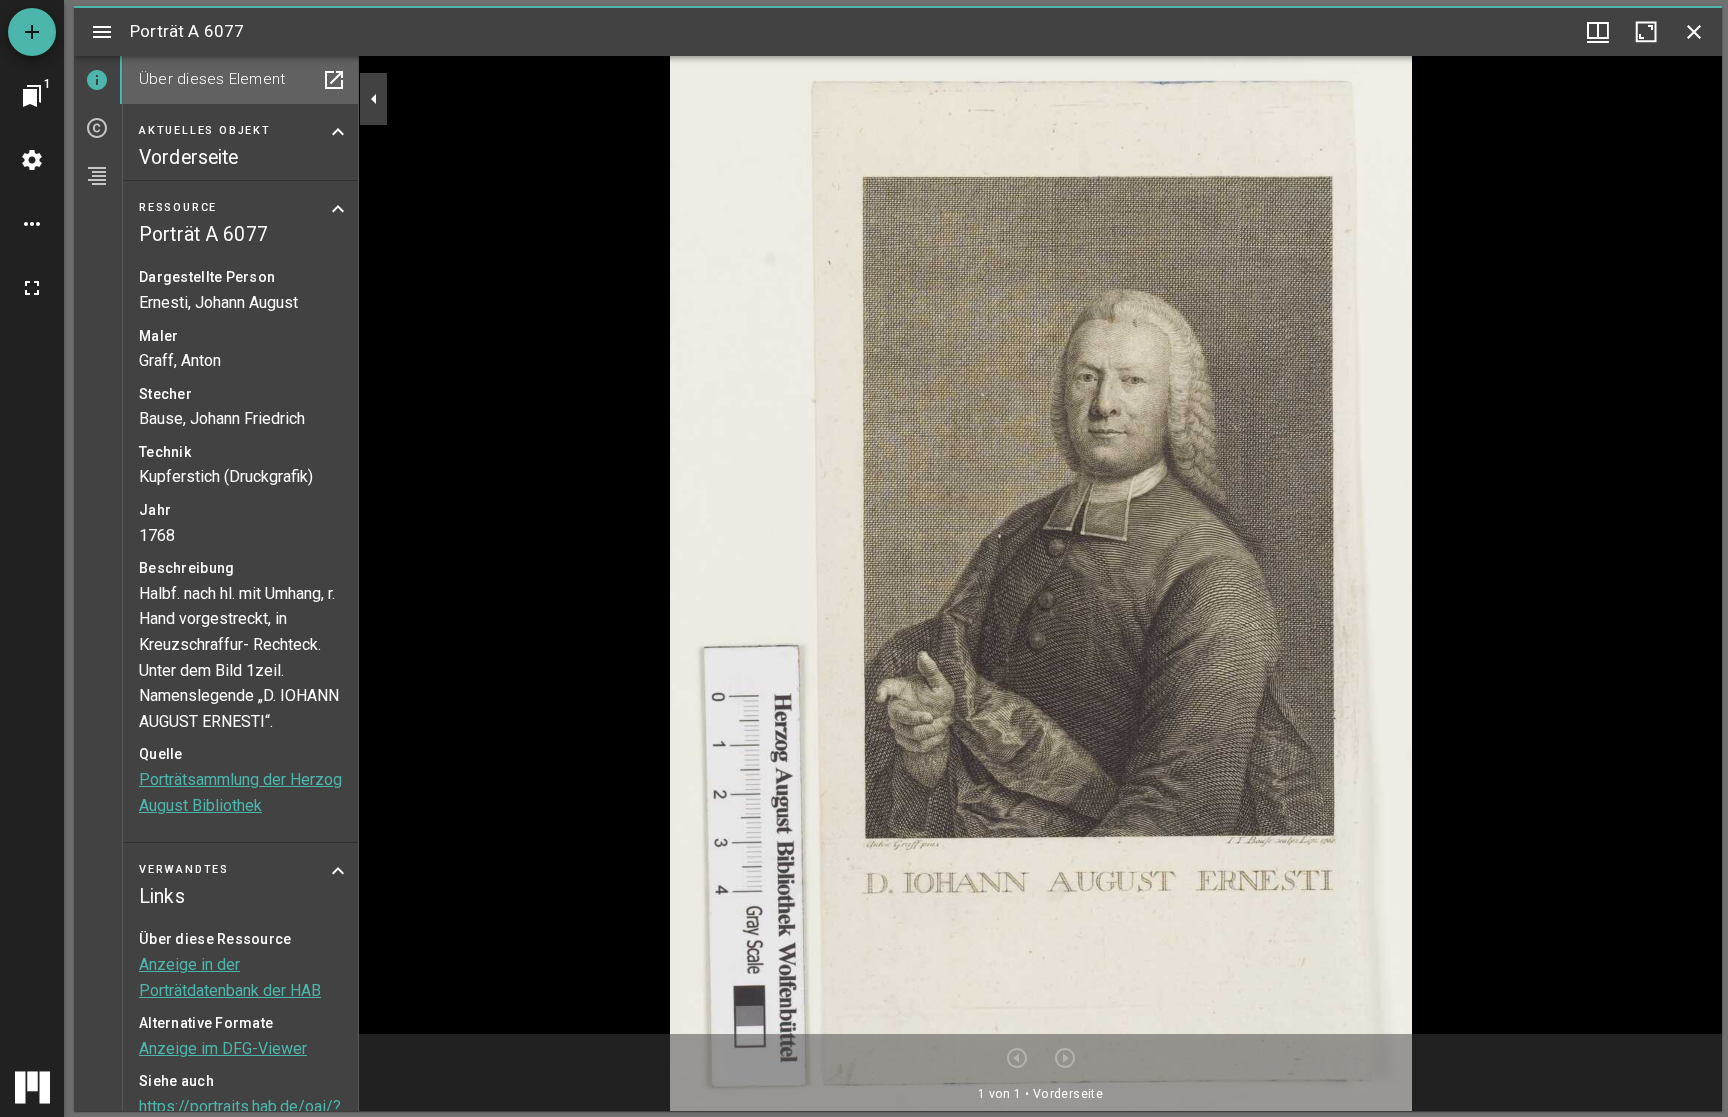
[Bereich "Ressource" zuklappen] (338, 209)
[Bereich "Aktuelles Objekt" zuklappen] (338, 132)
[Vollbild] (32, 288)
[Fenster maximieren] (1646, 32)
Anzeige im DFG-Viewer (223, 1048)
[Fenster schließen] (1694, 32)
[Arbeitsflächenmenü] (32, 160)
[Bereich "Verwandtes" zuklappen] (338, 871)
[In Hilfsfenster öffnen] (334, 80)
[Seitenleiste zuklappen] (374, 99)
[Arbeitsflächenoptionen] (32, 224)
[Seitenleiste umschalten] (102, 32)
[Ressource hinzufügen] (32, 32)
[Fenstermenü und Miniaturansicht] (1598, 32)
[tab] (98, 80)
